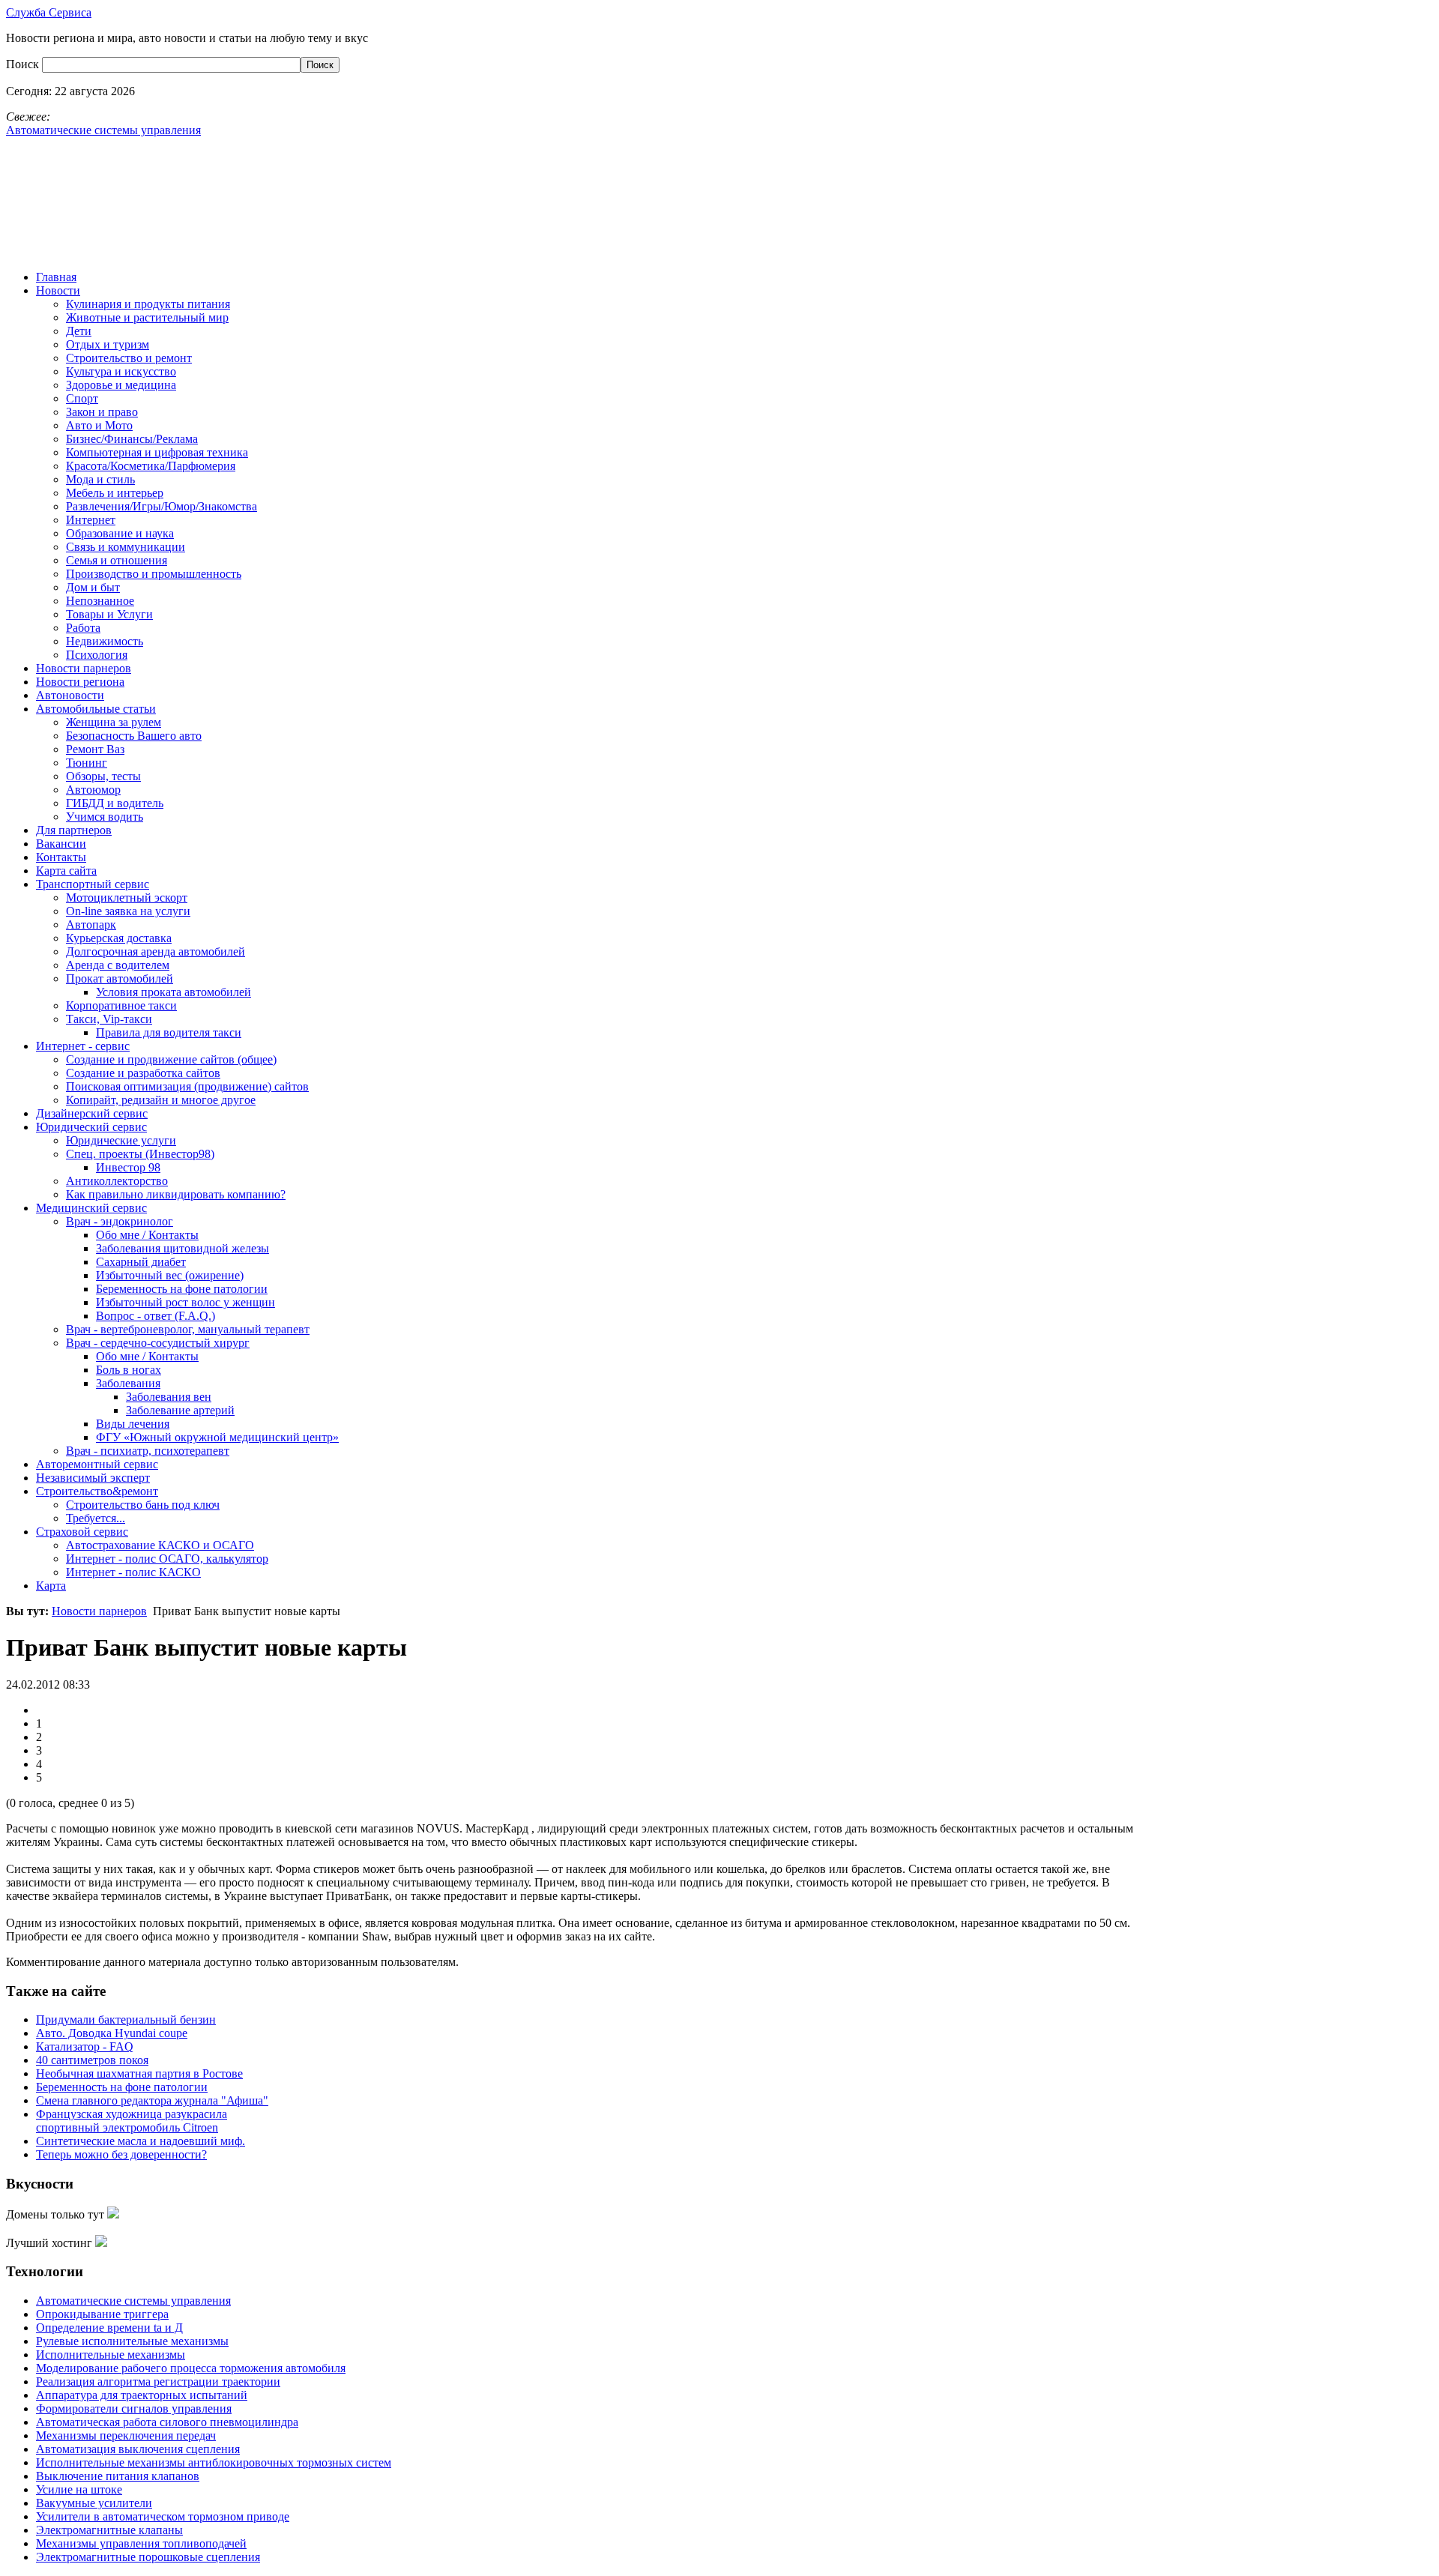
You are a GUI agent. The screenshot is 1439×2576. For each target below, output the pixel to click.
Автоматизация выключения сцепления (138, 2449)
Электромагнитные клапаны (109, 2530)
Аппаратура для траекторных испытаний (142, 2395)
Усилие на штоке (79, 2489)
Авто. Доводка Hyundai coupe (112, 2033)
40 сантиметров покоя (92, 2060)
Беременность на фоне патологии (122, 2087)
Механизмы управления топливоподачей (141, 2543)
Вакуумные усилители (94, 2503)
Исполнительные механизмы (111, 2355)
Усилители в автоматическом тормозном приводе (163, 2516)
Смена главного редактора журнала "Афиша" (152, 2100)
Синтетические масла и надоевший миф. (141, 2141)
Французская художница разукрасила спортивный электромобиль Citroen (132, 2121)
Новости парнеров (99, 1611)
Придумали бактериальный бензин (126, 2020)
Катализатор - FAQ (85, 2046)
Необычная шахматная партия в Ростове (139, 2073)
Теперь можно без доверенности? (121, 2154)
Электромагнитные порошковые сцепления (148, 2557)
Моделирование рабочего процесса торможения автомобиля (191, 2368)
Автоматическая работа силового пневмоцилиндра (167, 2422)
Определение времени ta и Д (109, 2328)
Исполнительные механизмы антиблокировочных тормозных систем (214, 2462)
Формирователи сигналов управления (134, 2408)
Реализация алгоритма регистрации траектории (158, 2382)
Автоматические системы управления (133, 2301)
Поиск (24, 64)
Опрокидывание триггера (102, 2314)
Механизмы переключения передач (126, 2435)
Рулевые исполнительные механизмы (132, 2341)
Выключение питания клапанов (118, 2476)
